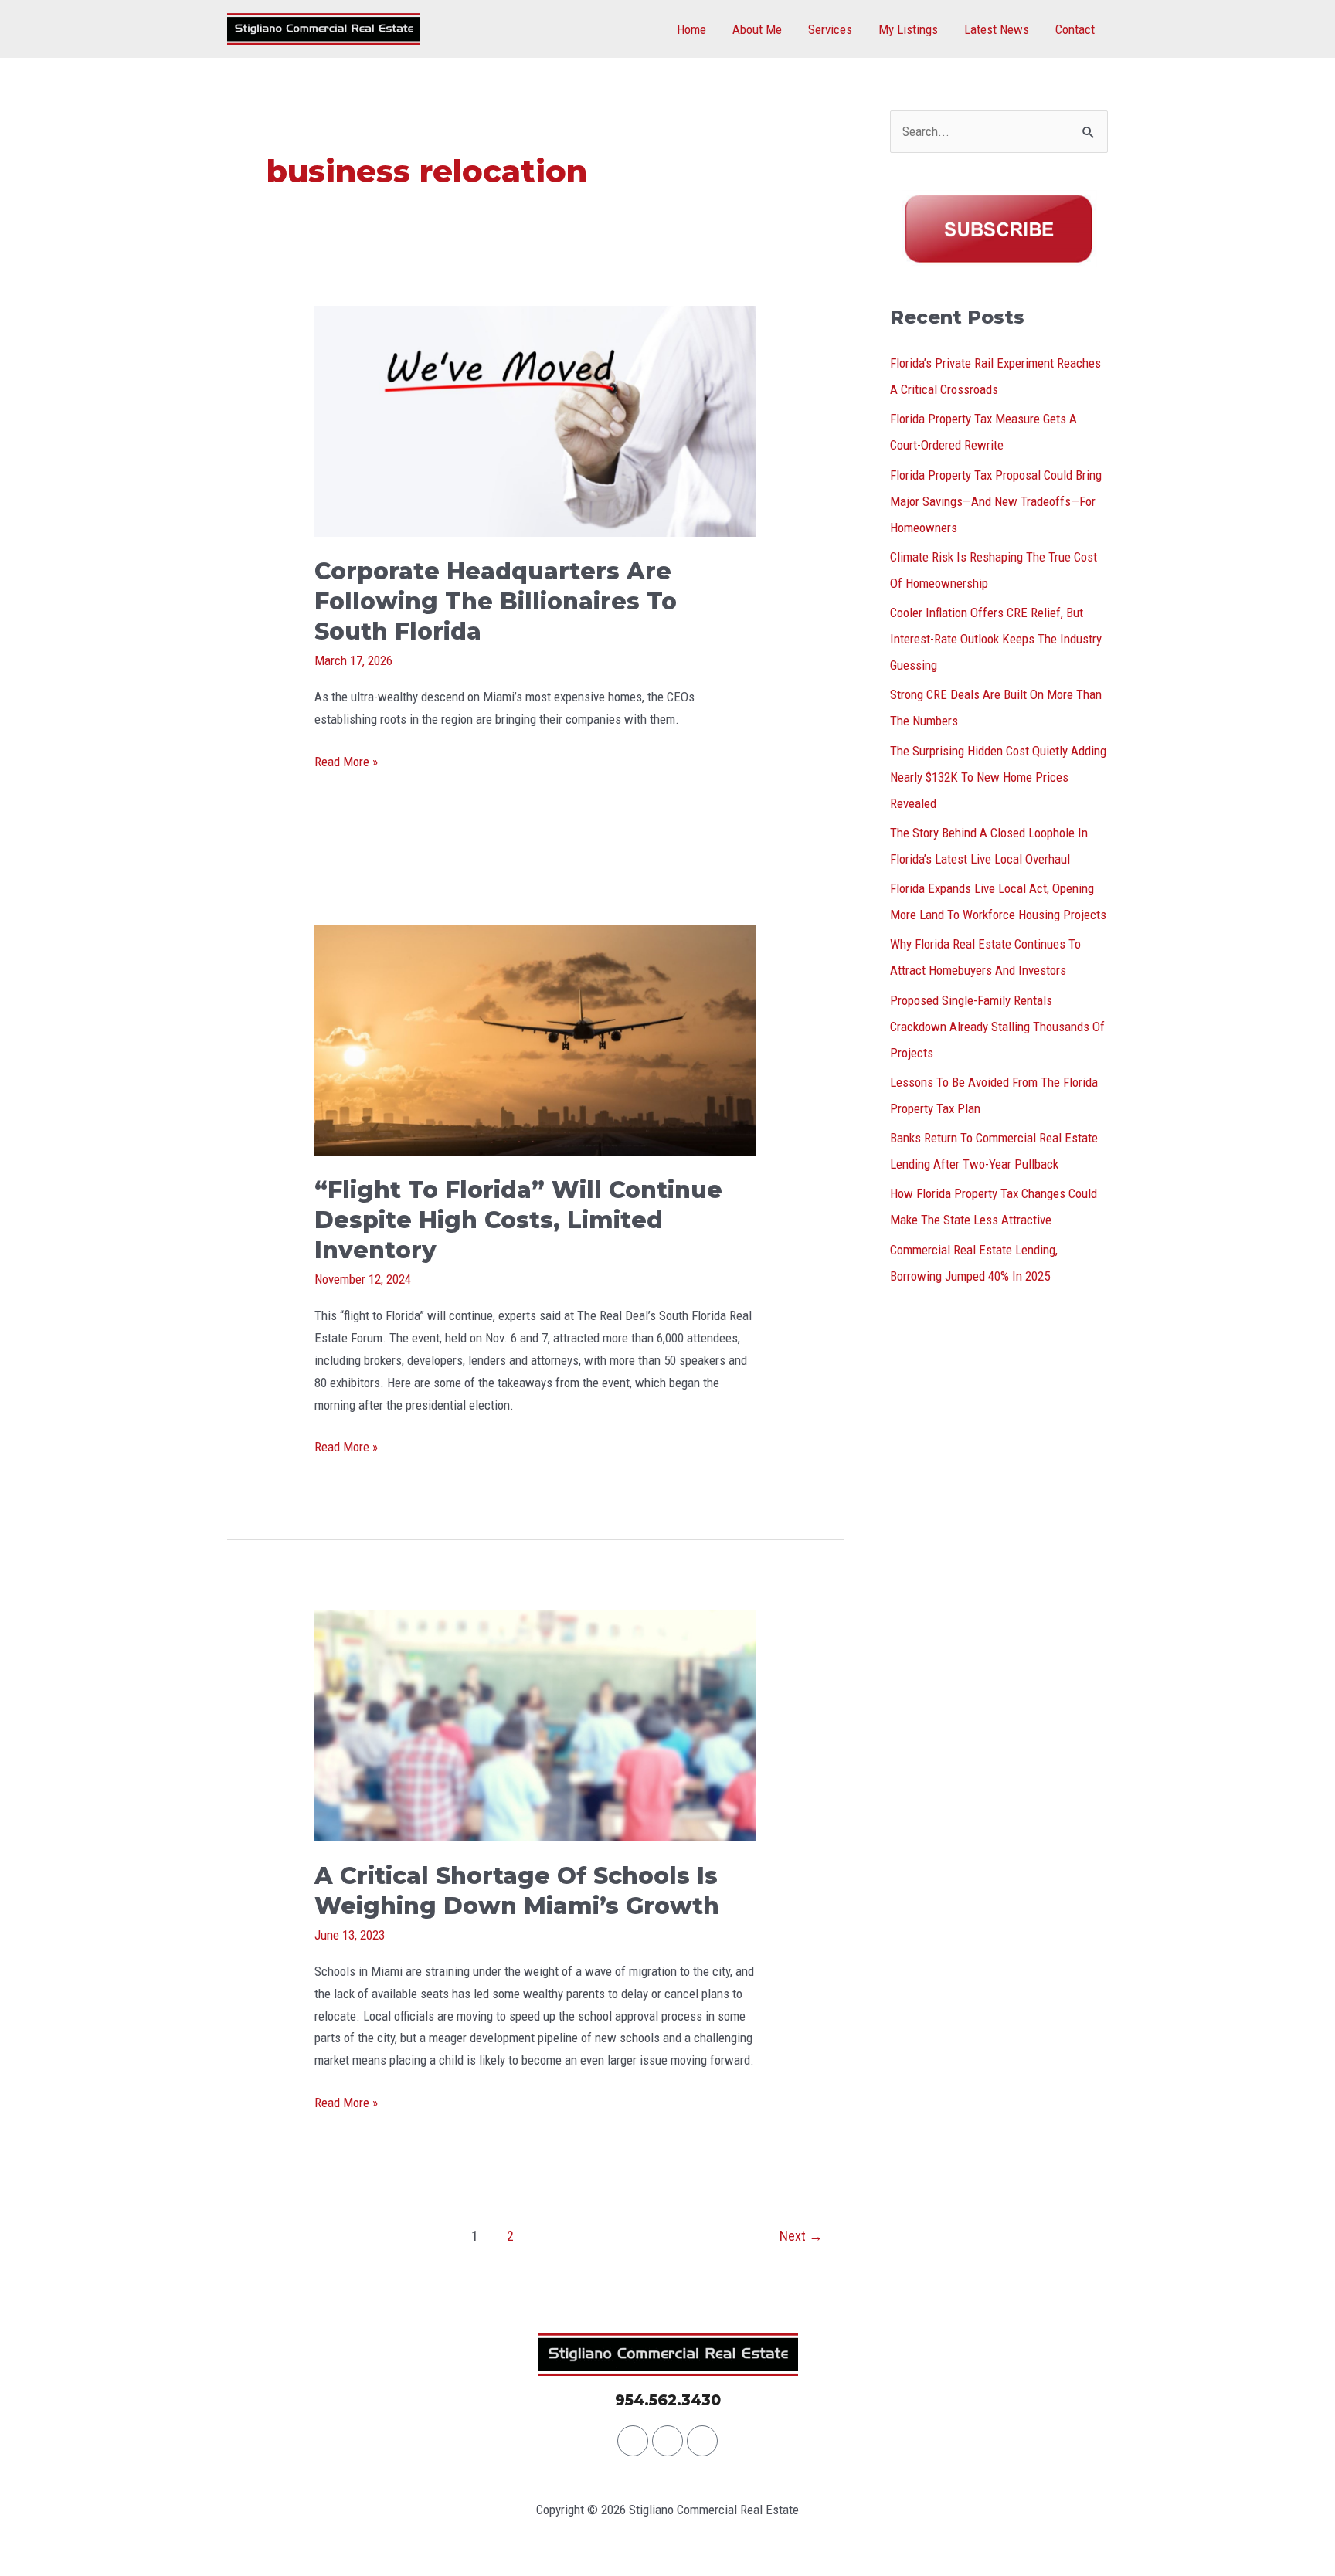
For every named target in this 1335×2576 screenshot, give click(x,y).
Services (830, 29)
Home (691, 29)
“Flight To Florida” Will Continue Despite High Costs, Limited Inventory (518, 1220)
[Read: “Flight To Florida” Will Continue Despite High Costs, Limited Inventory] (535, 1039)
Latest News (997, 29)
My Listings (908, 29)
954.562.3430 (668, 2400)
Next (801, 2236)
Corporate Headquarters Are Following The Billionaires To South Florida (496, 601)
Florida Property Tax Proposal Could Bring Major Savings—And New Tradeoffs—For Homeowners (996, 501)
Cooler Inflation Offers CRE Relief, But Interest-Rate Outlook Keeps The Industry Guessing (996, 639)
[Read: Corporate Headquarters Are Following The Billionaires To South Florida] (535, 420)
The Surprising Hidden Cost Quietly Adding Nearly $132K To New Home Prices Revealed (998, 777)
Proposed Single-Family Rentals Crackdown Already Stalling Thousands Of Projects (997, 1027)
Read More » (346, 760)
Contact (1075, 29)
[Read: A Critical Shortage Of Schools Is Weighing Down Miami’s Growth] (535, 1724)
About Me (757, 29)
